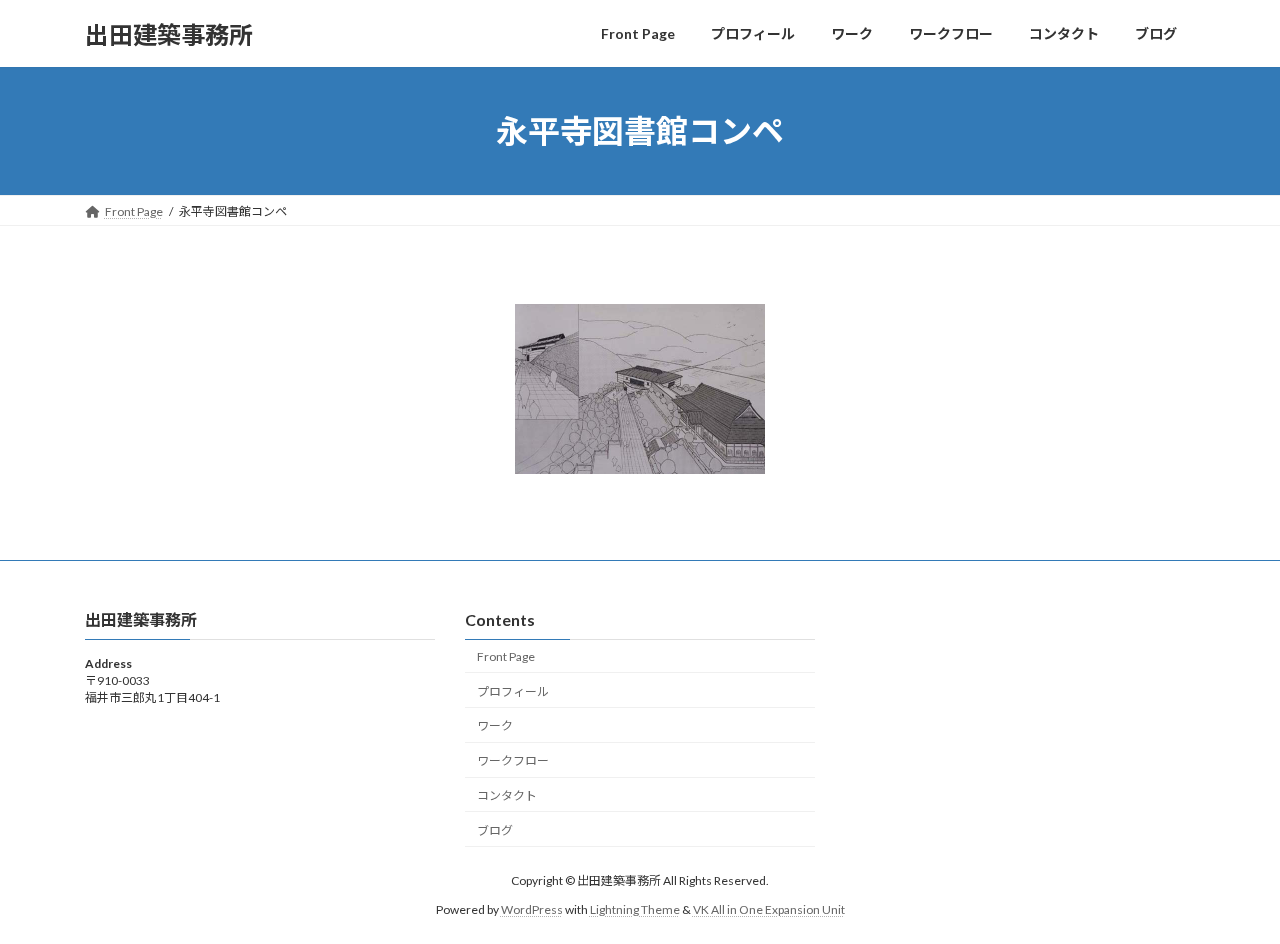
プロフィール (513, 691)
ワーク (495, 726)
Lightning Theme (635, 909)
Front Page (506, 656)
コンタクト (507, 795)
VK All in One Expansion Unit (769, 909)
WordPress (532, 909)
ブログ (495, 830)
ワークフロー (513, 760)
